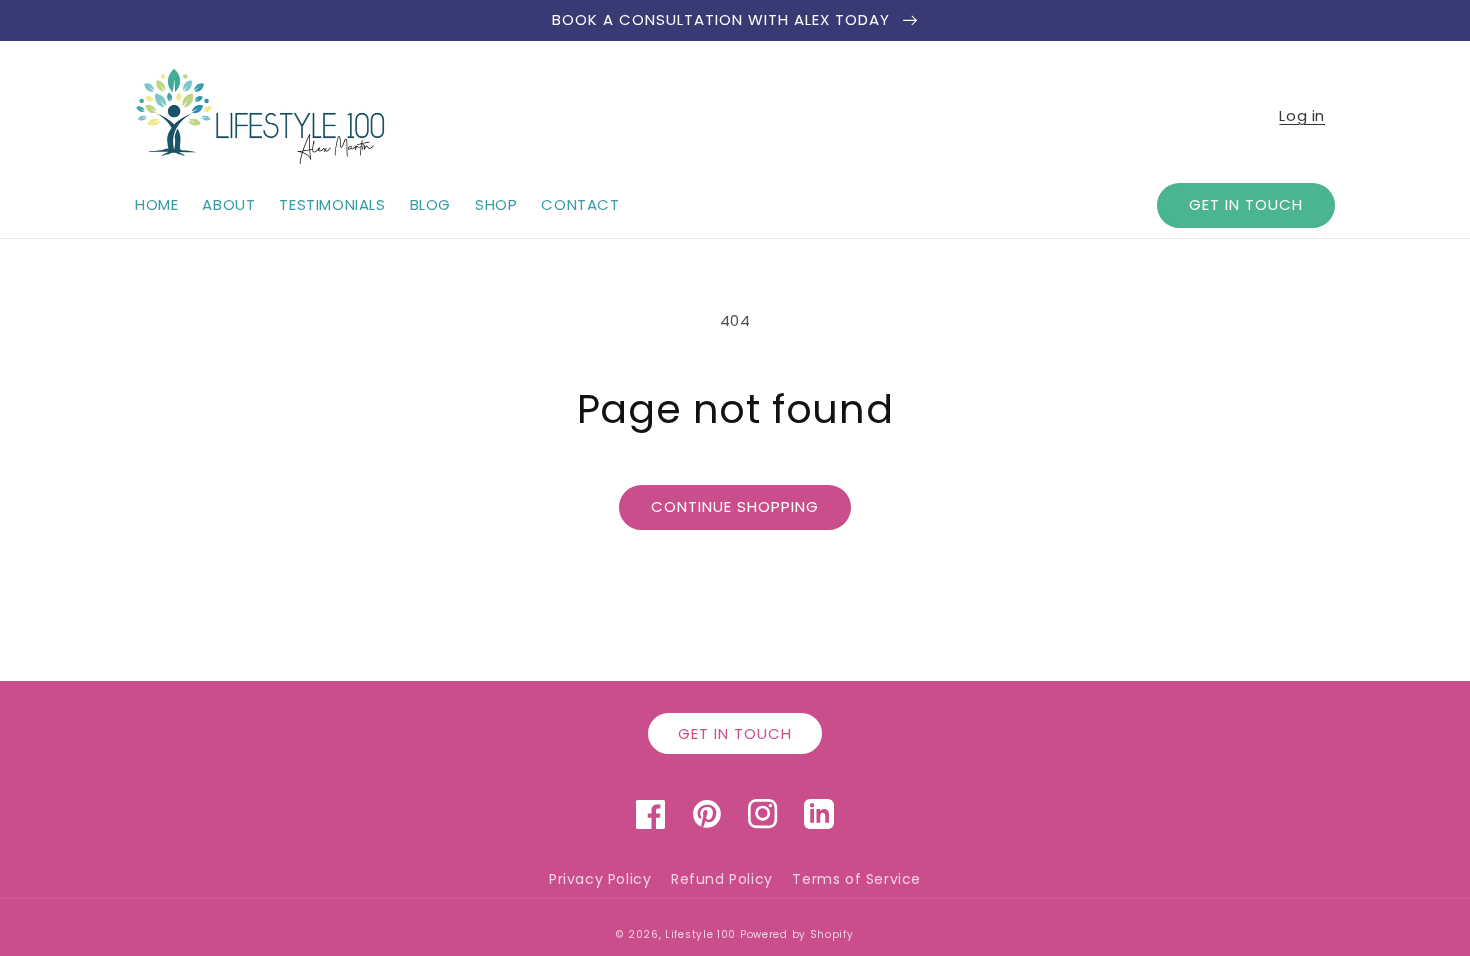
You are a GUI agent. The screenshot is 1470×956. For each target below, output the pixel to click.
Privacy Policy (600, 879)
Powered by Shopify (797, 934)
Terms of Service (856, 879)
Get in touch (1246, 204)
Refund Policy (722, 879)
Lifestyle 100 (700, 934)
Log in (1302, 115)
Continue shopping (735, 506)
